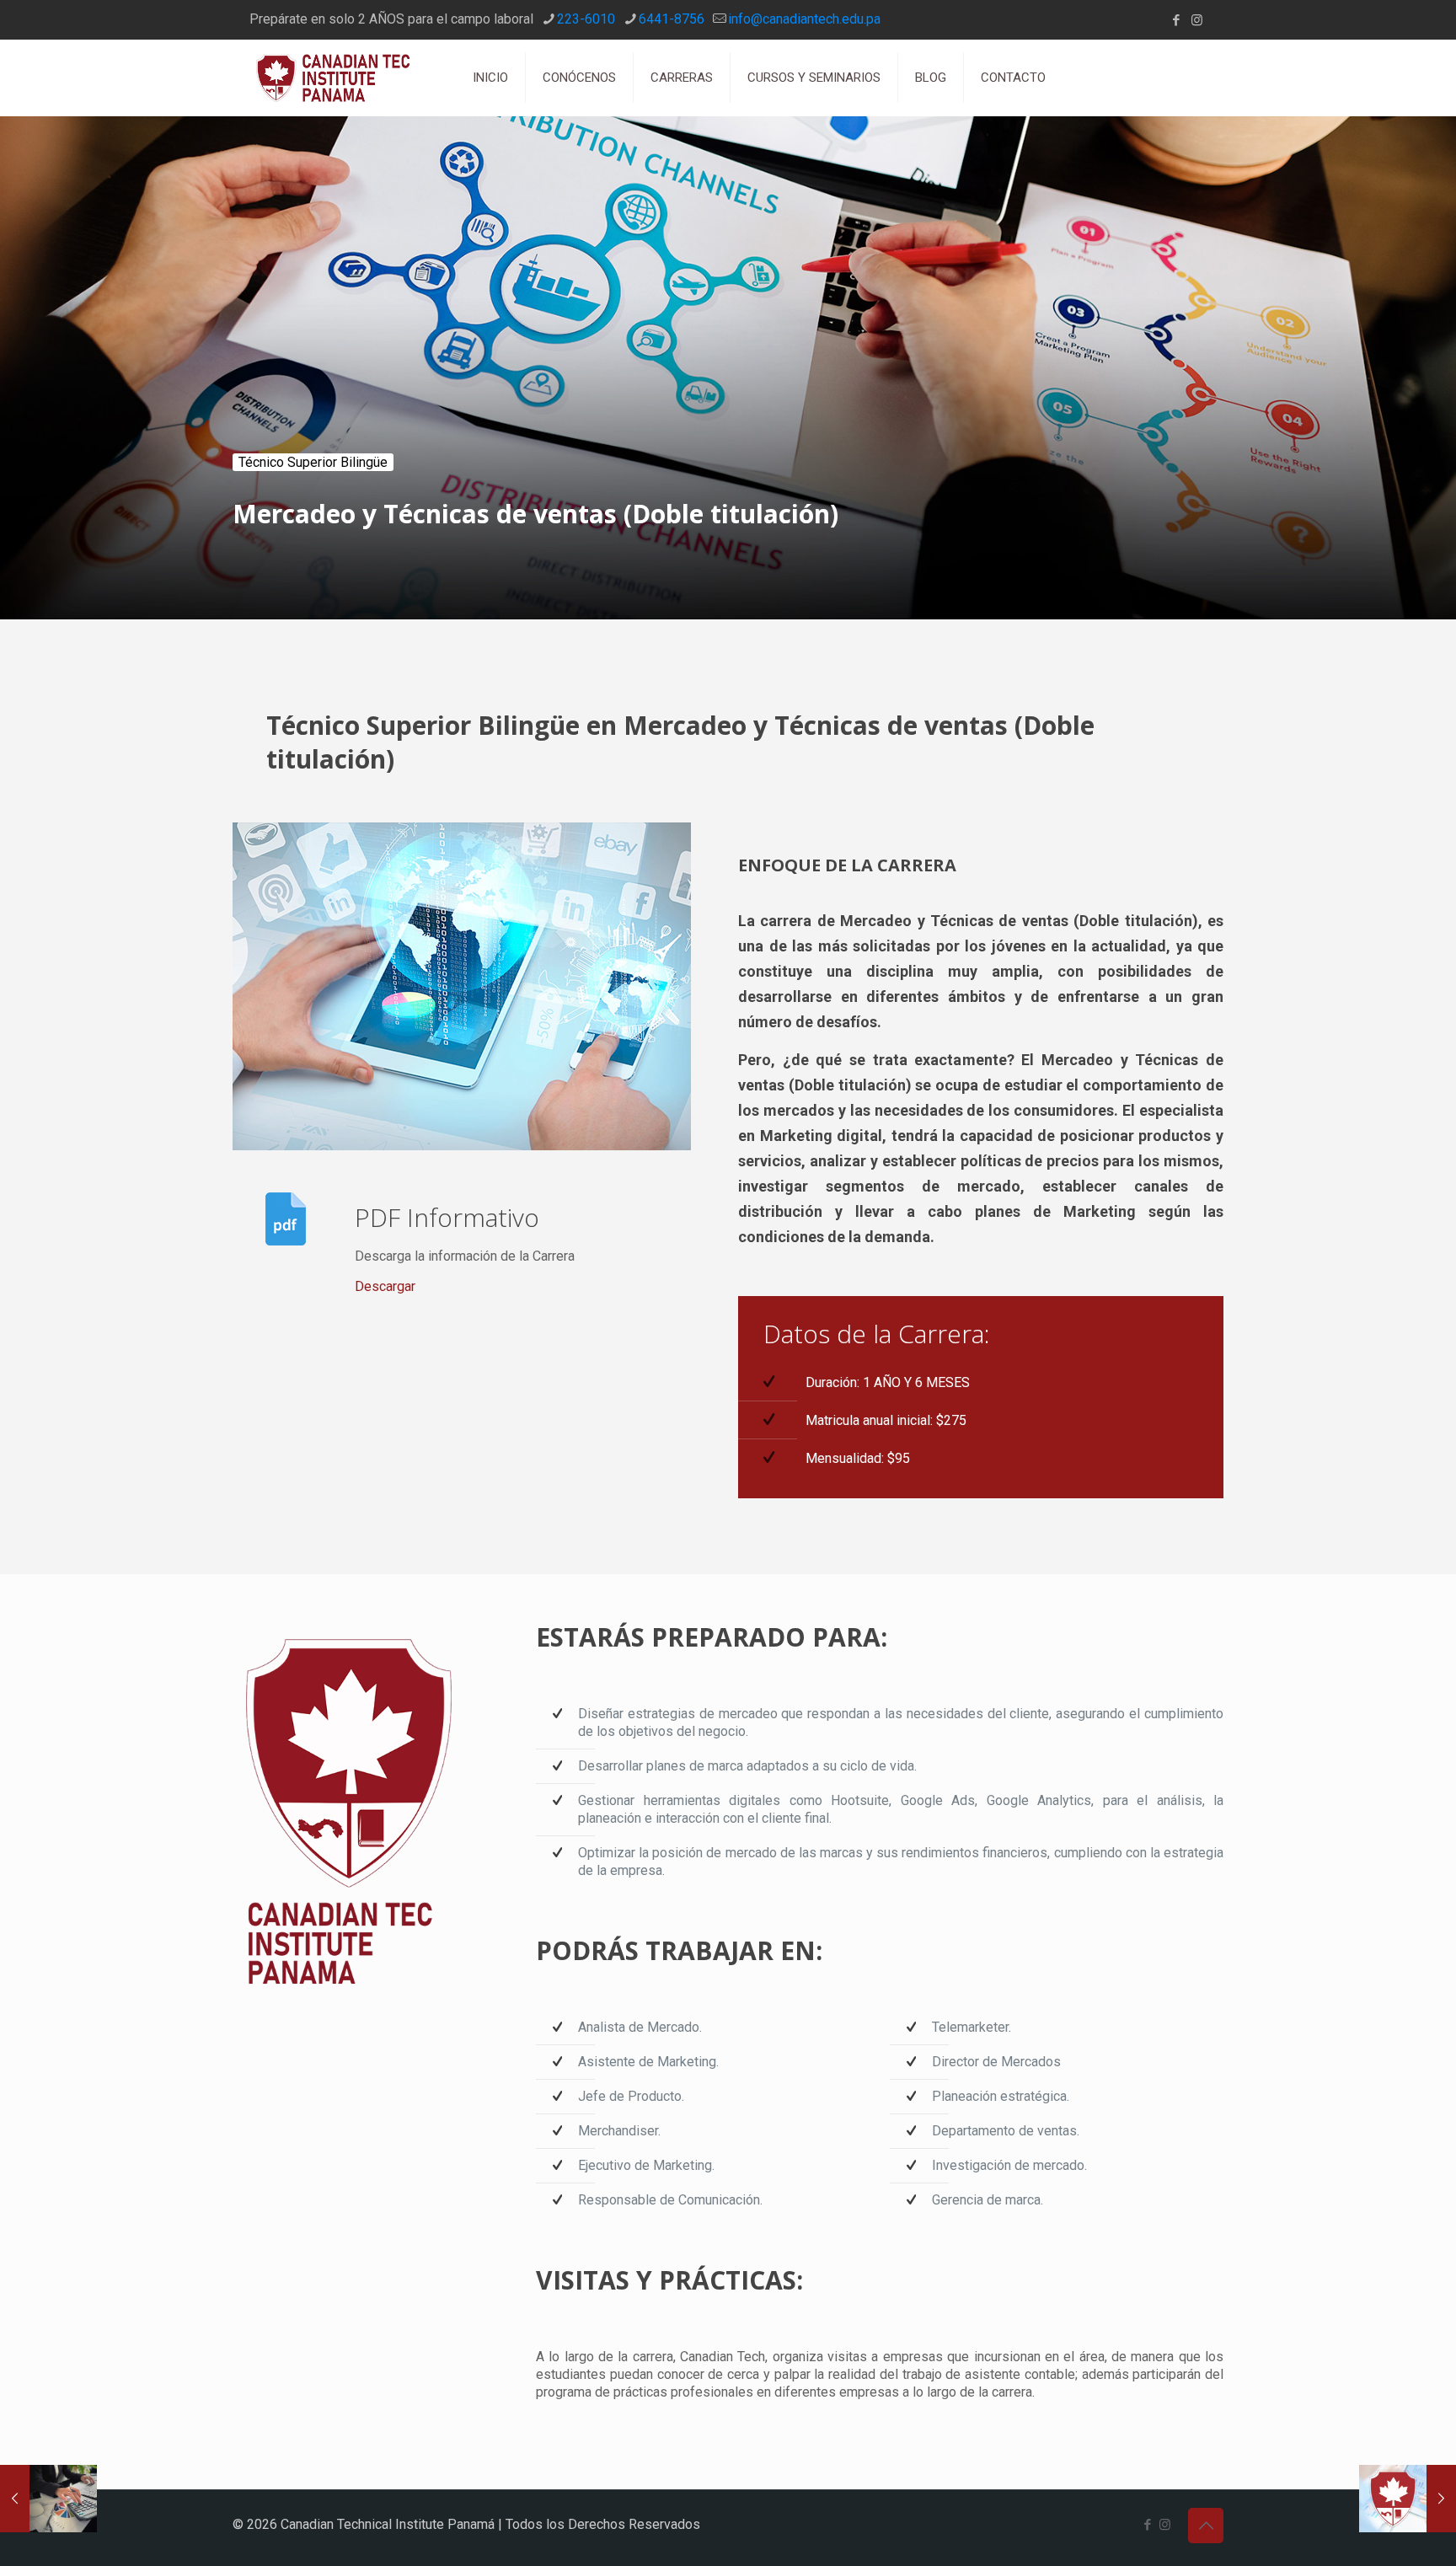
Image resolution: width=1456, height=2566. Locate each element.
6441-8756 (672, 19)
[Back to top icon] (1206, 2526)
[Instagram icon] (1197, 20)
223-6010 (586, 19)
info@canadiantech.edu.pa (804, 19)
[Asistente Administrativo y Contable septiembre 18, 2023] (48, 2499)
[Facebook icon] (1176, 20)
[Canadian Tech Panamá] (340, 78)
